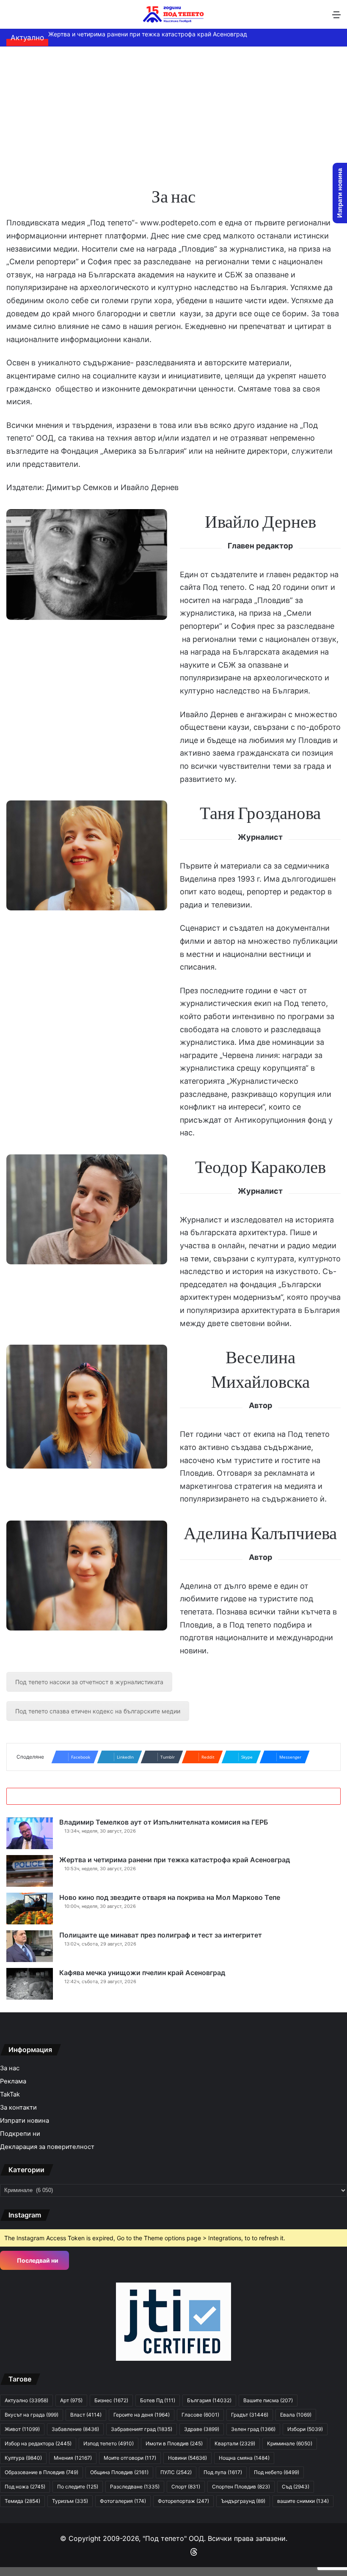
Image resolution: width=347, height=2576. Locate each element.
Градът (250, 2415)
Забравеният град (142, 2429)
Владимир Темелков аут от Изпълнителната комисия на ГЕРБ (164, 1822)
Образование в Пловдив (41, 2472)
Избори (305, 2429)
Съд (296, 2487)
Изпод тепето (109, 2443)
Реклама (13, 2081)
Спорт (186, 2487)
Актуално (26, 2400)
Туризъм (70, 2501)
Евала (296, 2415)
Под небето (277, 2472)
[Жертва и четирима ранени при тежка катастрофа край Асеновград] (30, 1871)
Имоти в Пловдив (174, 2443)
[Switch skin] (25, 18)
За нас (10, 2068)
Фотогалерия (123, 2501)
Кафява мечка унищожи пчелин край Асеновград (142, 1973)
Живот (22, 2429)
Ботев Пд (158, 2400)
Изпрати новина (25, 2121)
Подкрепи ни (20, 2134)
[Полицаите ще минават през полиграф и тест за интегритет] (30, 1946)
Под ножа (25, 2487)
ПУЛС (176, 2472)
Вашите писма (268, 2400)
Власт (86, 2415)
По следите (78, 2487)
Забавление (75, 2429)
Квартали (235, 2443)
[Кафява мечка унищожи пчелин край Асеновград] (30, 1984)
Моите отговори (130, 2458)
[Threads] (194, 2552)
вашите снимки (303, 2501)
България (209, 2400)
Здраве (202, 2429)
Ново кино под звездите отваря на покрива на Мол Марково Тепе (170, 1897)
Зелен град (253, 2429)
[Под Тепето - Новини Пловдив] (173, 14)
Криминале (290, 2443)
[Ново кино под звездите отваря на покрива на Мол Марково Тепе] (30, 1909)
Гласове (200, 2415)
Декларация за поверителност (47, 2147)
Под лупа (223, 2472)
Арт (71, 2400)
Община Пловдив (119, 2472)
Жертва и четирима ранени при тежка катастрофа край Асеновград (148, 34)
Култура (23, 2458)
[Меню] (336, 18)
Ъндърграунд (243, 2501)
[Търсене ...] (11, 18)
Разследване (135, 2487)
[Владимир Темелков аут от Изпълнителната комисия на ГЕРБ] (30, 1833)
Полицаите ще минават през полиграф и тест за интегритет (161, 1935)
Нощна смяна (244, 2458)
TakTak (10, 2094)
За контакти (18, 2107)
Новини (187, 2458)
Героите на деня (142, 2415)
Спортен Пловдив (241, 2487)
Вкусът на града (32, 2415)
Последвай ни (37, 2260)
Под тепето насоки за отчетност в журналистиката (89, 1682)
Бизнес (111, 2400)
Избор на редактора (38, 2443)
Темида (22, 2501)
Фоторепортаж (183, 2501)
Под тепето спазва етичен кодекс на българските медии (98, 1711)
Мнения (73, 2458)
